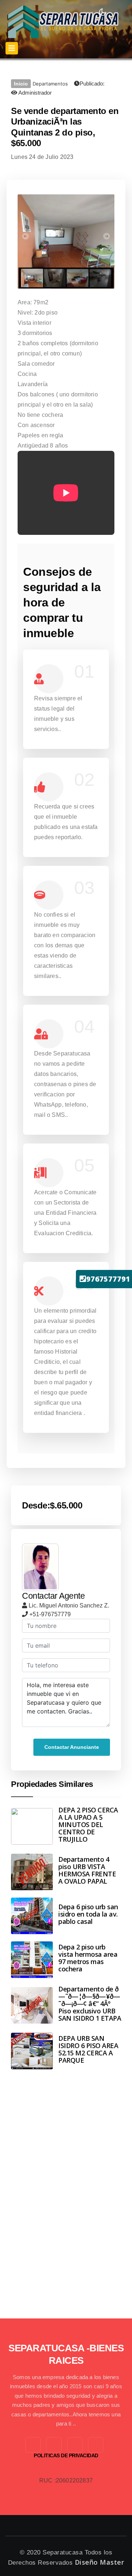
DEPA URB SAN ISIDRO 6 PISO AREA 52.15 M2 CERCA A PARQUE (88, 2049)
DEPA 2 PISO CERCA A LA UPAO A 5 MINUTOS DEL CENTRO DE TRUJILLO (88, 1824)
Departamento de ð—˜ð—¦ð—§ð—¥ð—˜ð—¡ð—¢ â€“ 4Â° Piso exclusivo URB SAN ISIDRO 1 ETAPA (90, 2004)
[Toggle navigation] (12, 48)
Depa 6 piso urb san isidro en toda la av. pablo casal (88, 1914)
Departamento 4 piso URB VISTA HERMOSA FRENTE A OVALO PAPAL (87, 1870)
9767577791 (108, 1279)
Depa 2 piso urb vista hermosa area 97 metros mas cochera (88, 1958)
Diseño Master (100, 2562)
